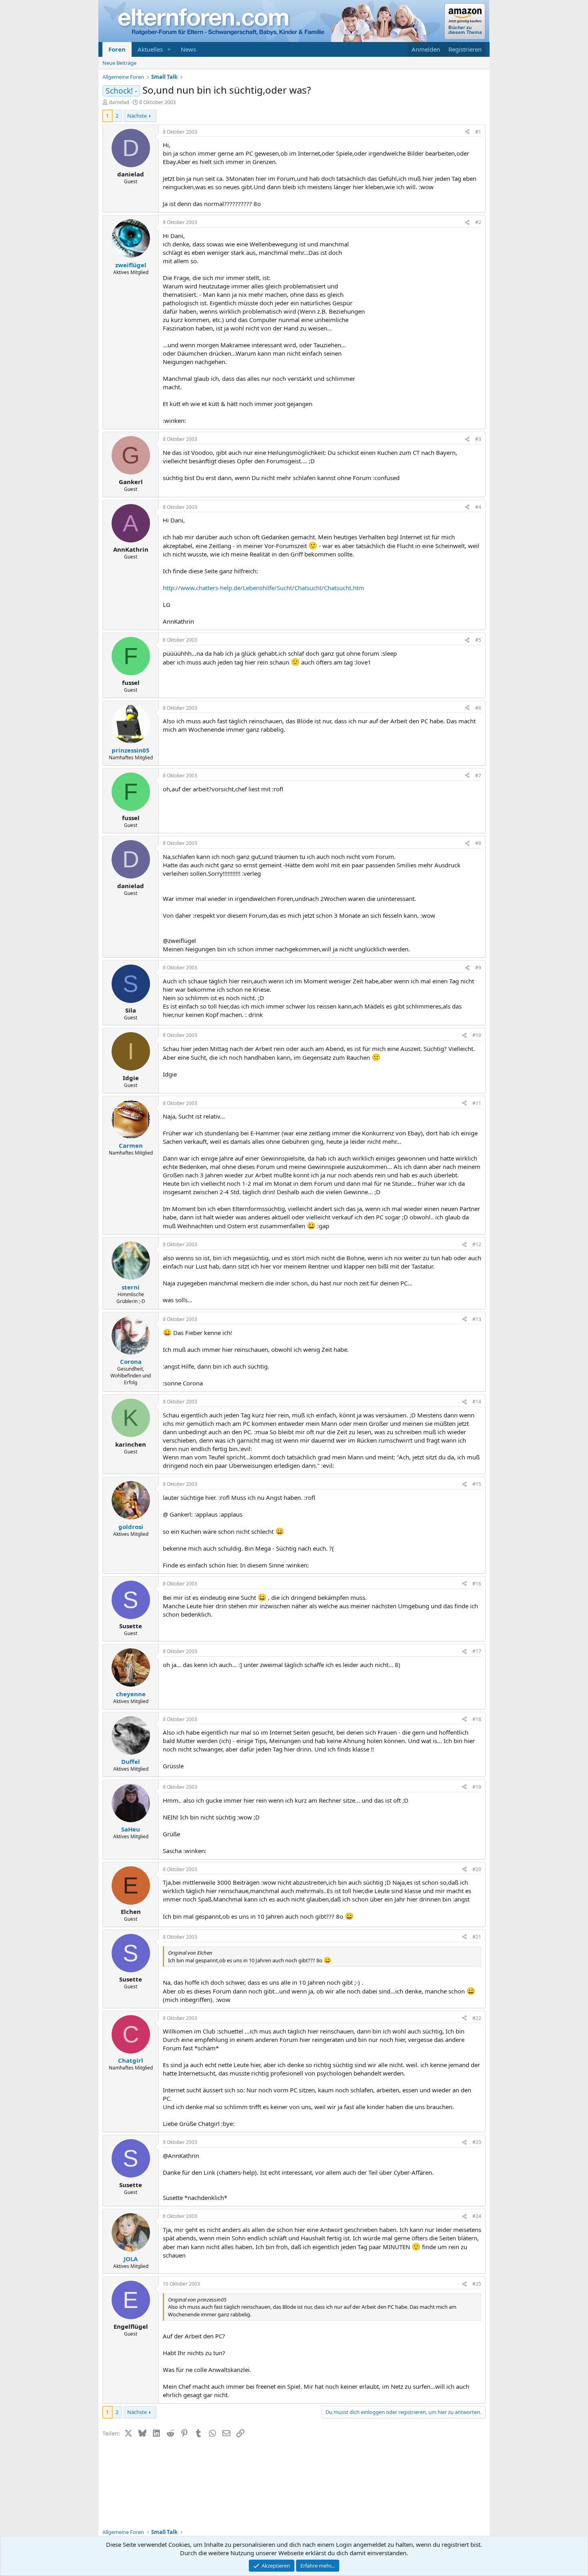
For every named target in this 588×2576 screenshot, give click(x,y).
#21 (477, 1937)
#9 (478, 968)
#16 (477, 1584)
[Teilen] (467, 132)
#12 (477, 1244)
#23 (477, 2142)
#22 (477, 2018)
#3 (478, 439)
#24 (477, 2216)
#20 (477, 1869)
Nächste (137, 116)
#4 (478, 507)
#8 (478, 843)
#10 (477, 1035)
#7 (478, 776)
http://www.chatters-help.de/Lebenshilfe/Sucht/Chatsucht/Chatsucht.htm (263, 588)
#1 (478, 132)
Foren (117, 49)
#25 (477, 2284)
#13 (477, 1319)
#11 (477, 1103)
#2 (478, 222)
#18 (477, 1719)
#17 (477, 1651)
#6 (478, 708)
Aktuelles (150, 49)
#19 (477, 1787)
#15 (477, 1484)
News (188, 49)
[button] (169, 49)
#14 (477, 1402)
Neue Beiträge (119, 63)
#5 (478, 640)
